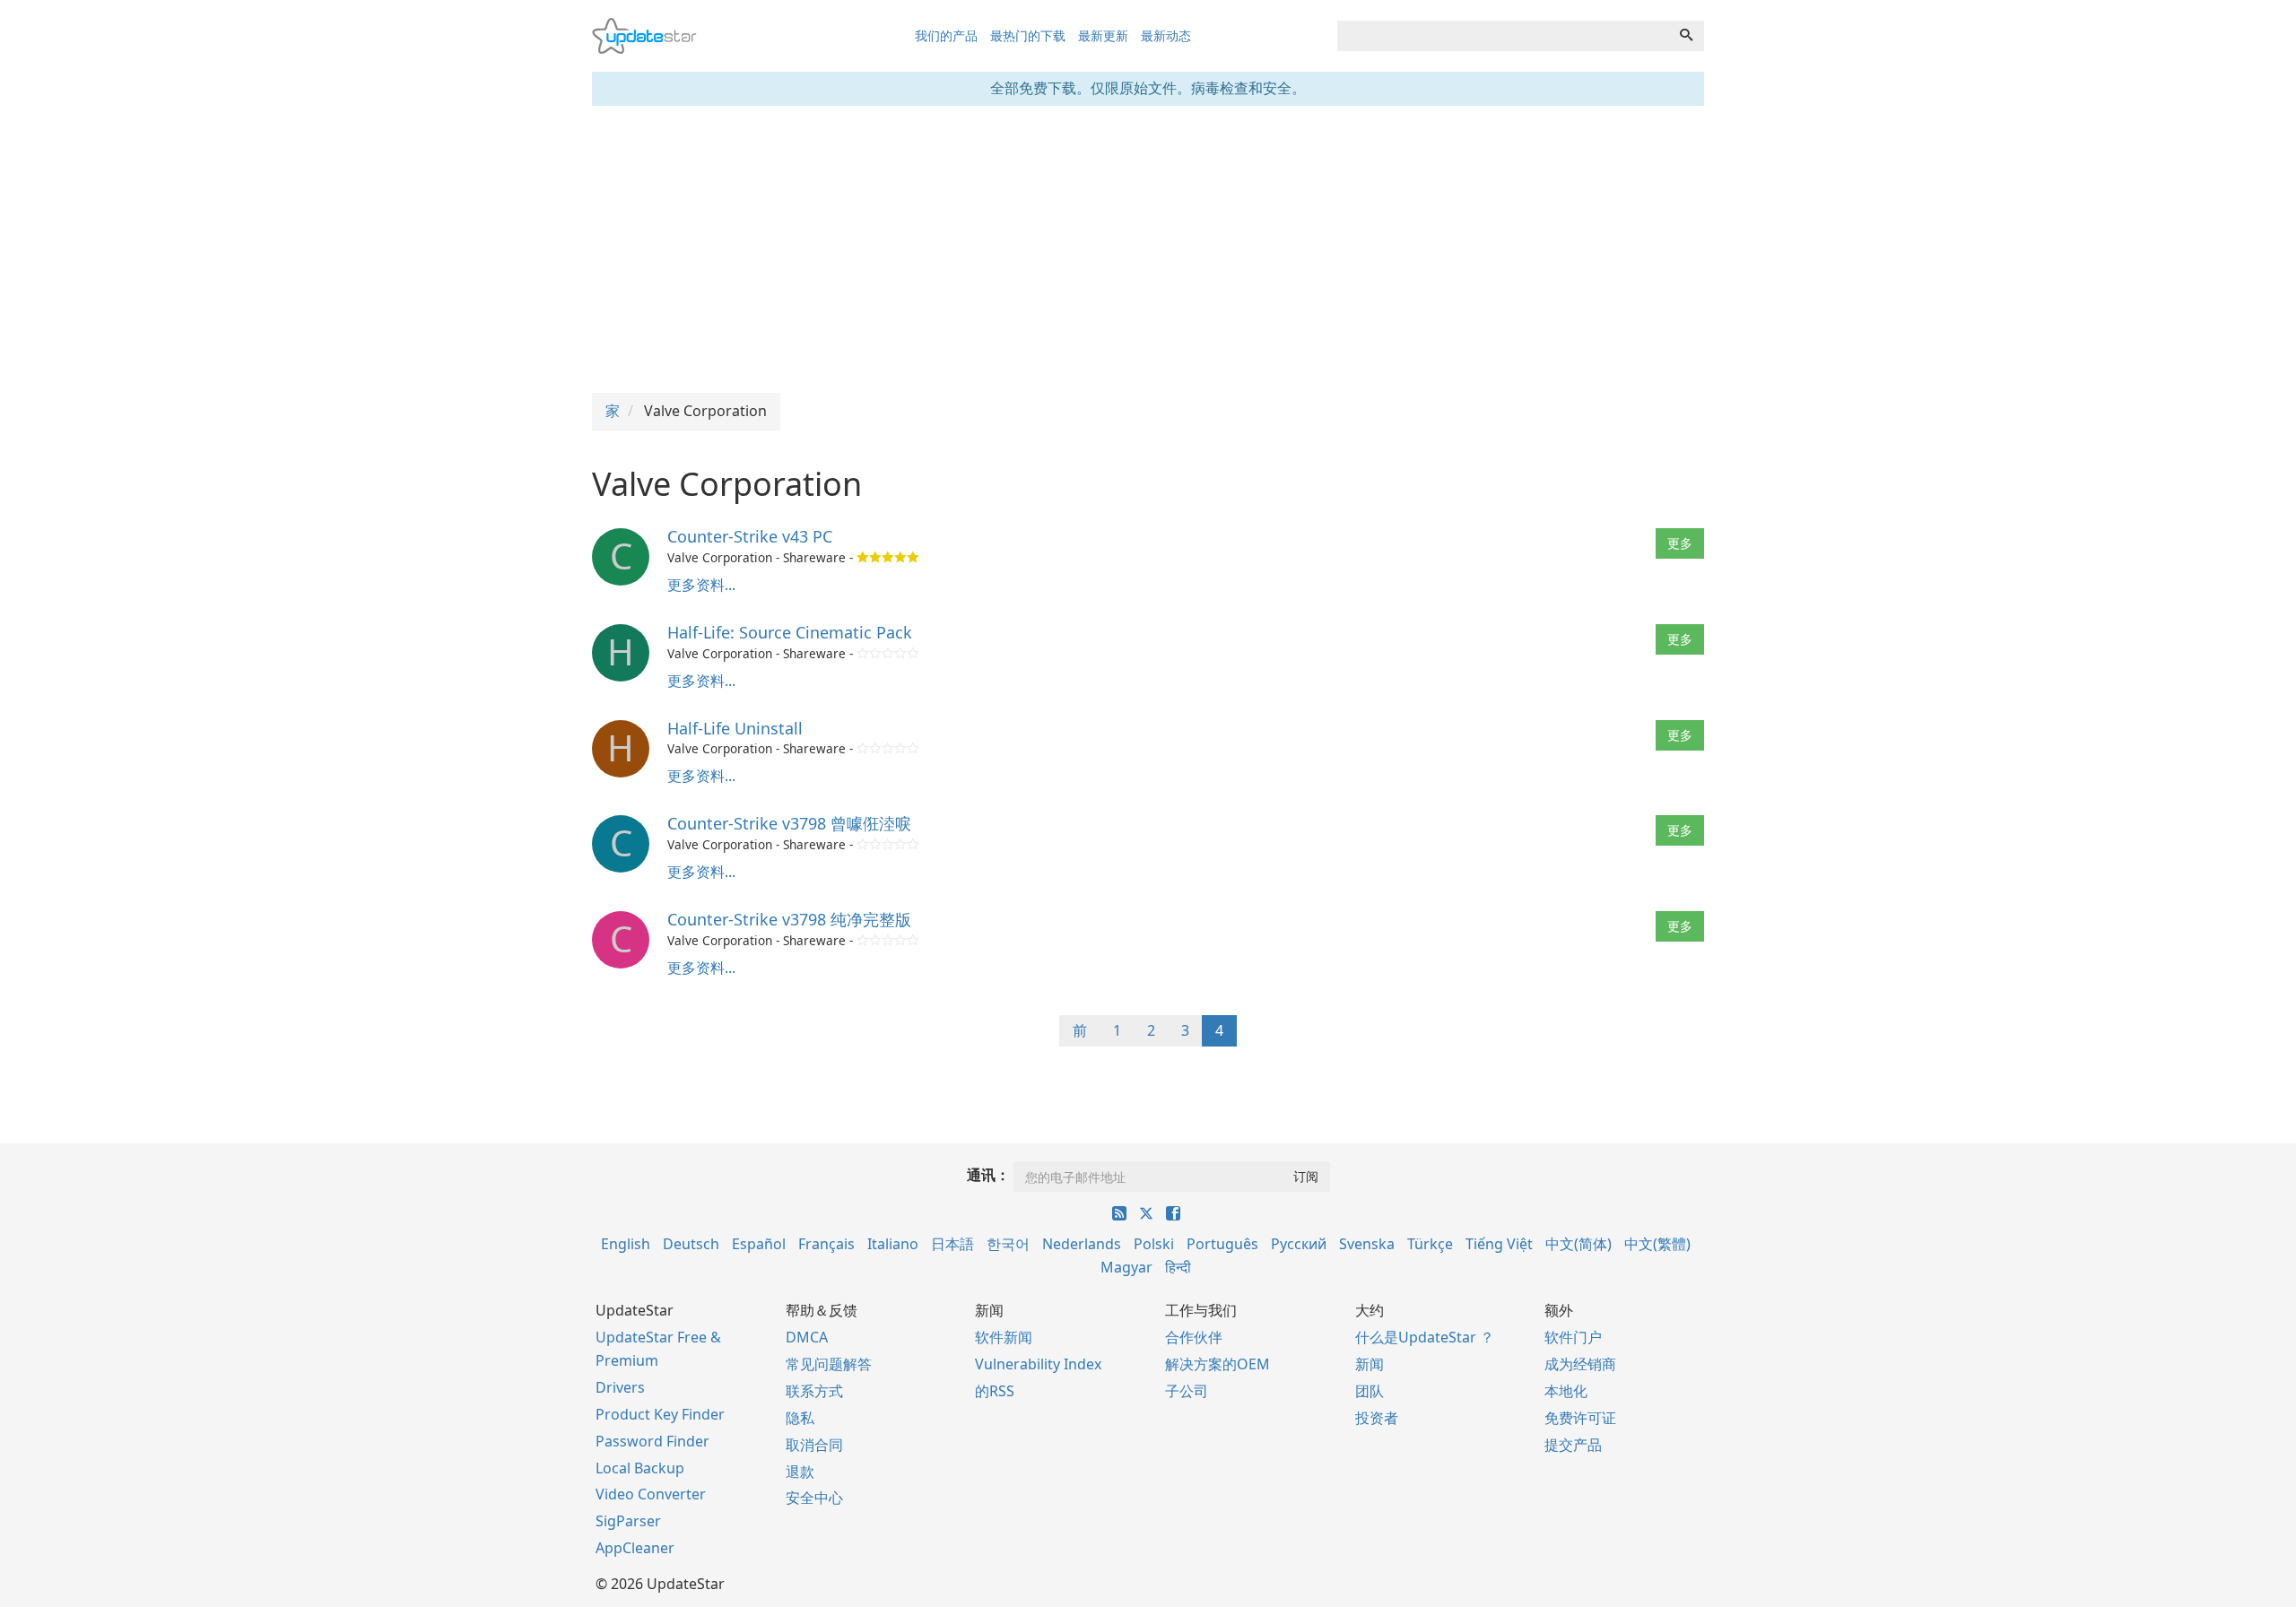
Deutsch (691, 1244)
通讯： (988, 1175)
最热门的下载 (1028, 35)
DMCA (807, 1337)
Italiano (893, 1244)
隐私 (800, 1418)
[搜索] (1686, 36)
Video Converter (651, 1494)
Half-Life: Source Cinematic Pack (790, 632)
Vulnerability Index (1038, 1364)
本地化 (1566, 1391)
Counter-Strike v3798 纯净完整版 (789, 919)
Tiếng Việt (1499, 1244)
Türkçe (1430, 1244)
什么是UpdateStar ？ (1425, 1337)
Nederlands (1082, 1244)
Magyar (1126, 1267)
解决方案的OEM (1218, 1364)
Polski (1154, 1244)
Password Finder (652, 1441)
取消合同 (814, 1445)
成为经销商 (1580, 1364)
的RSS (995, 1391)
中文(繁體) (1657, 1244)
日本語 (952, 1244)
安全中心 (814, 1498)
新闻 (1370, 1364)
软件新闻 (1004, 1337)
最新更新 (1103, 35)
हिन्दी (1178, 1267)
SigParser (628, 1521)
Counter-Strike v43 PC (750, 536)
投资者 (1377, 1418)
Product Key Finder (660, 1414)
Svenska (1367, 1244)
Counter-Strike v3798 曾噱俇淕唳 (789, 823)
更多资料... (701, 585)
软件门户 (1573, 1337)
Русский (1299, 1244)
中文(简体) (1578, 1244)
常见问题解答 (829, 1364)
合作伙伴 (1194, 1337)
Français (826, 1244)
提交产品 (1573, 1445)
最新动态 (1166, 35)
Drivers (620, 1387)
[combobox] (1503, 36)
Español (759, 1244)
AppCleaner (635, 1548)
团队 (1370, 1391)
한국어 (1008, 1244)
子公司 (1187, 1391)
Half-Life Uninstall (735, 728)
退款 (800, 1472)
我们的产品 (946, 35)
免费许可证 (1580, 1418)
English (626, 1244)
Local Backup (640, 1468)
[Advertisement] (1148, 249)
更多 (1680, 543)
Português (1222, 1244)
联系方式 (814, 1391)
